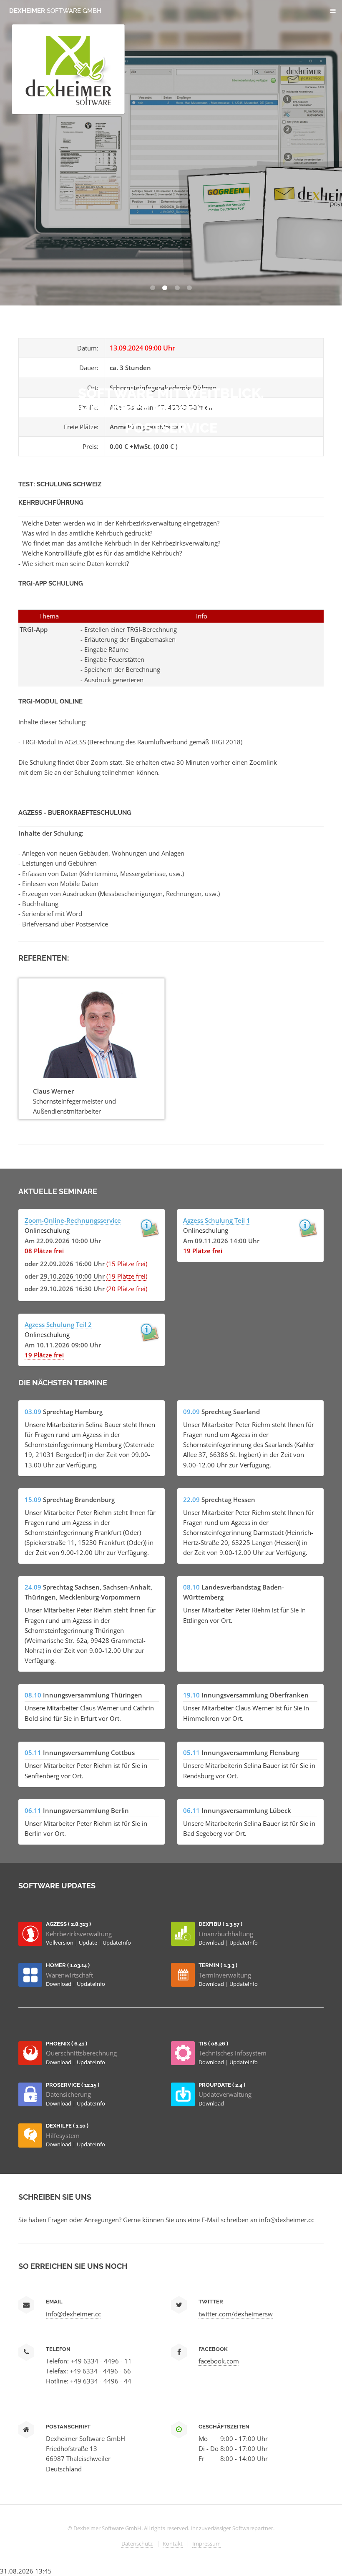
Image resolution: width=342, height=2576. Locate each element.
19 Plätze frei (203, 1251)
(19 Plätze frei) (127, 1276)
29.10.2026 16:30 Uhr (72, 1289)
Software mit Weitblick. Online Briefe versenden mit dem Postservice (171, 411)
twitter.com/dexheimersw (236, 2314)
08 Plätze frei (44, 1251)
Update (89, 1943)
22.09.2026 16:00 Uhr (72, 1264)
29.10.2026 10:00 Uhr (72, 1276)
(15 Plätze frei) (127, 1264)
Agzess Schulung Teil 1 (217, 1220)
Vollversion (60, 1943)
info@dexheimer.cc (287, 2220)
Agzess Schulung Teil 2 (58, 1324)
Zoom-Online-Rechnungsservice (73, 1220)
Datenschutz (137, 2543)
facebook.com (219, 2361)
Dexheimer (55, 11)
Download (212, 1943)
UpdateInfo (117, 1943)
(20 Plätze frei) (127, 1289)
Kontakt (173, 2543)
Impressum (206, 2543)
